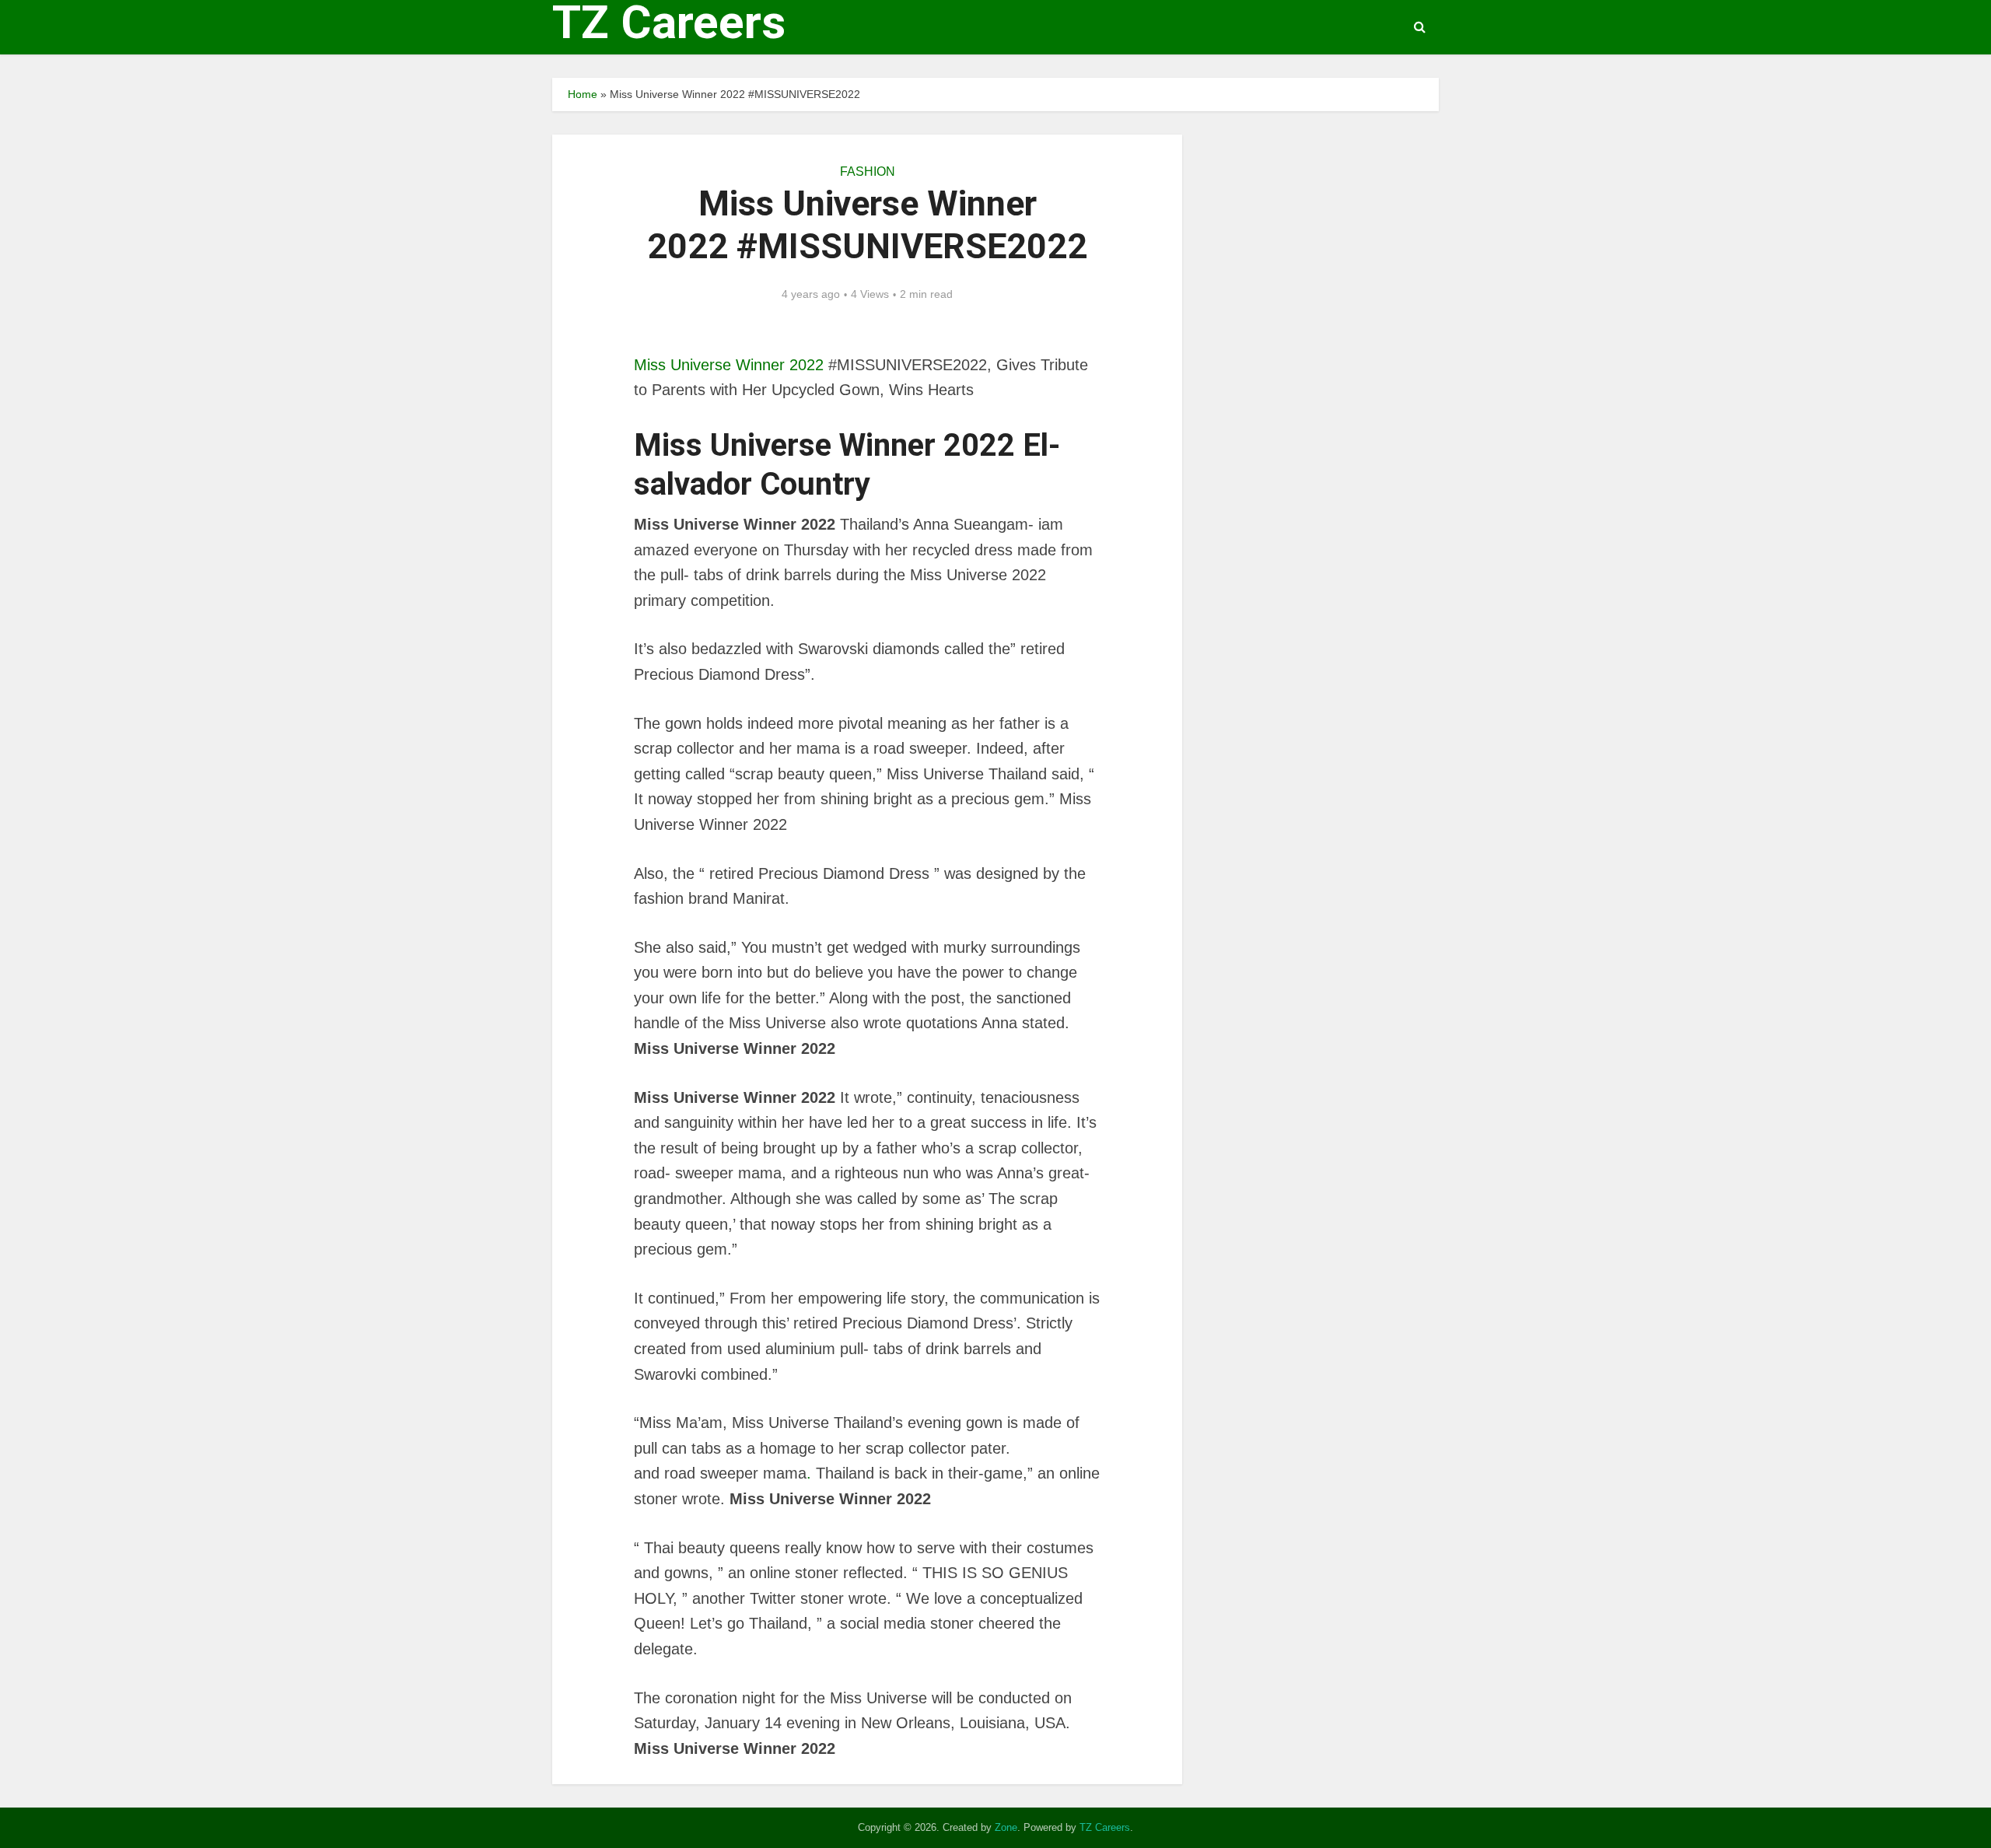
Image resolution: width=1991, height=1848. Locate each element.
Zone (1006, 1827)
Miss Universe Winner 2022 (729, 365)
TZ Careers (669, 23)
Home (583, 94)
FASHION (868, 171)
